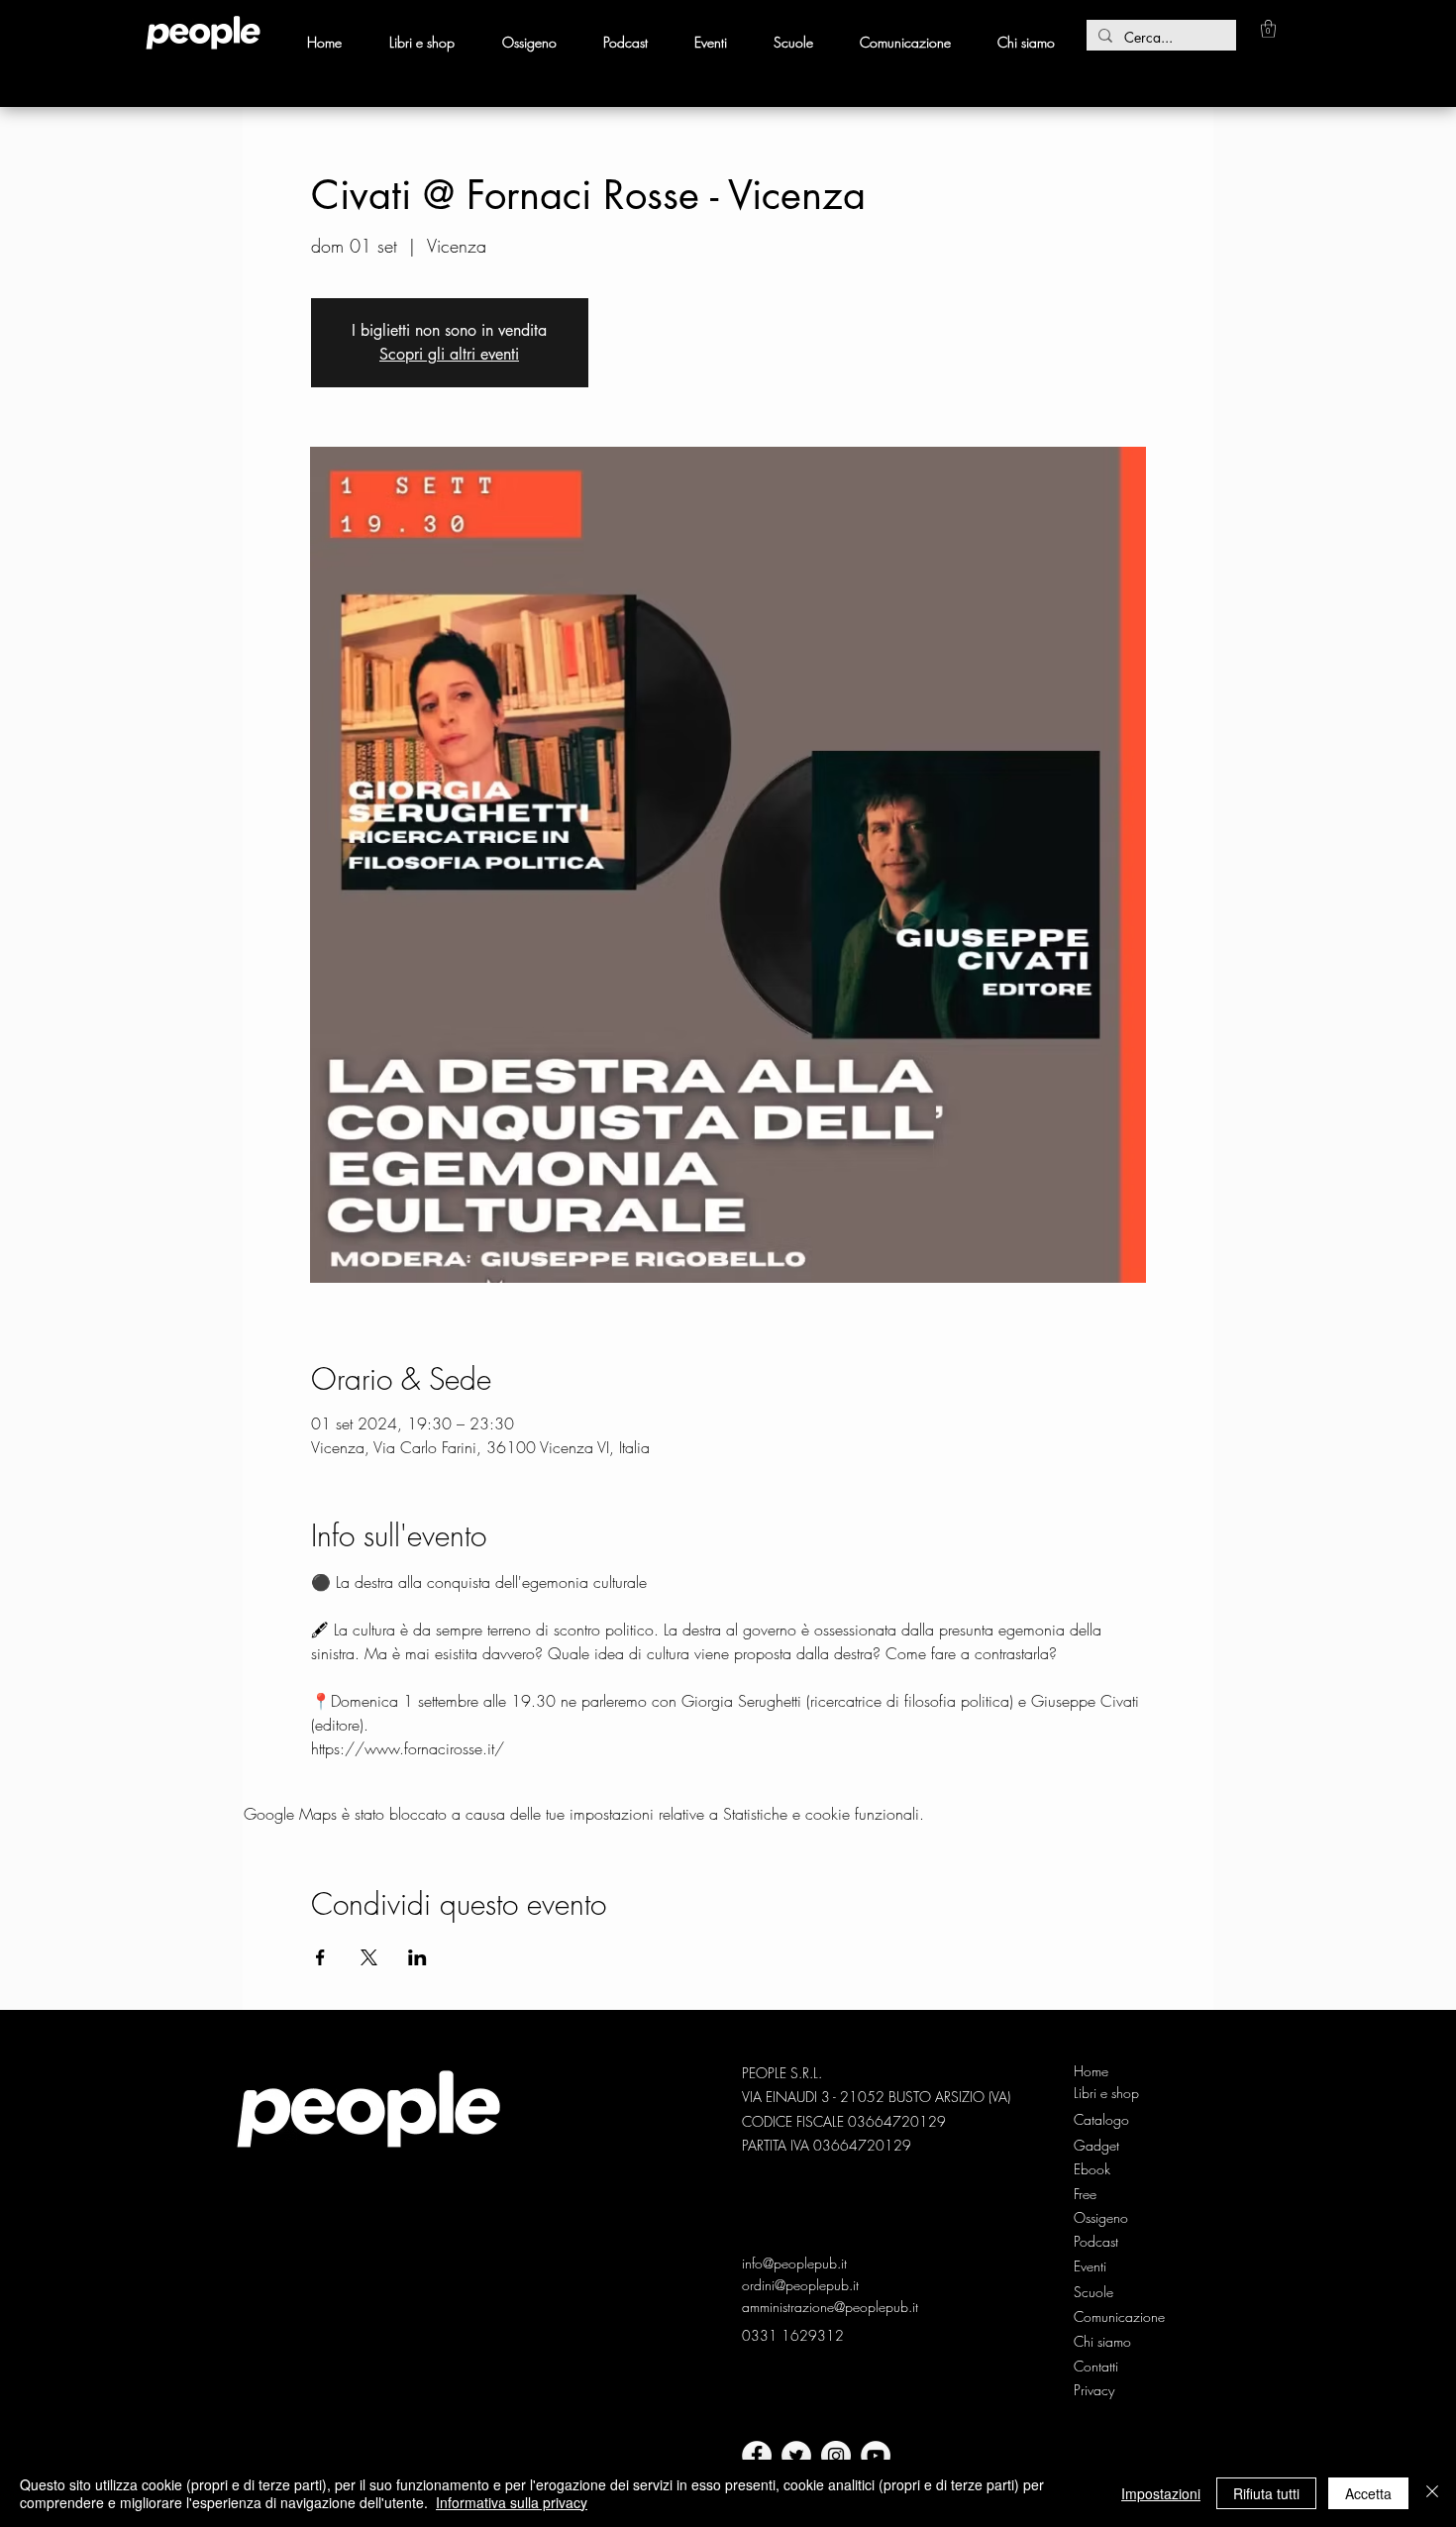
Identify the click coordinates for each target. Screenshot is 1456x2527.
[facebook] (757, 2456)
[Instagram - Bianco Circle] (836, 2456)
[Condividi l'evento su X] (369, 1957)
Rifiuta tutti (1266, 2493)
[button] (1268, 29)
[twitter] (796, 2456)
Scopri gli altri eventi (449, 354)
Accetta (1368, 2493)
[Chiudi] (1432, 2493)
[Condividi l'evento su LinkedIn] (417, 1957)
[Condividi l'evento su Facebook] (320, 1957)
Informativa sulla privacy (512, 2502)
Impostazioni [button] (1161, 2493)
